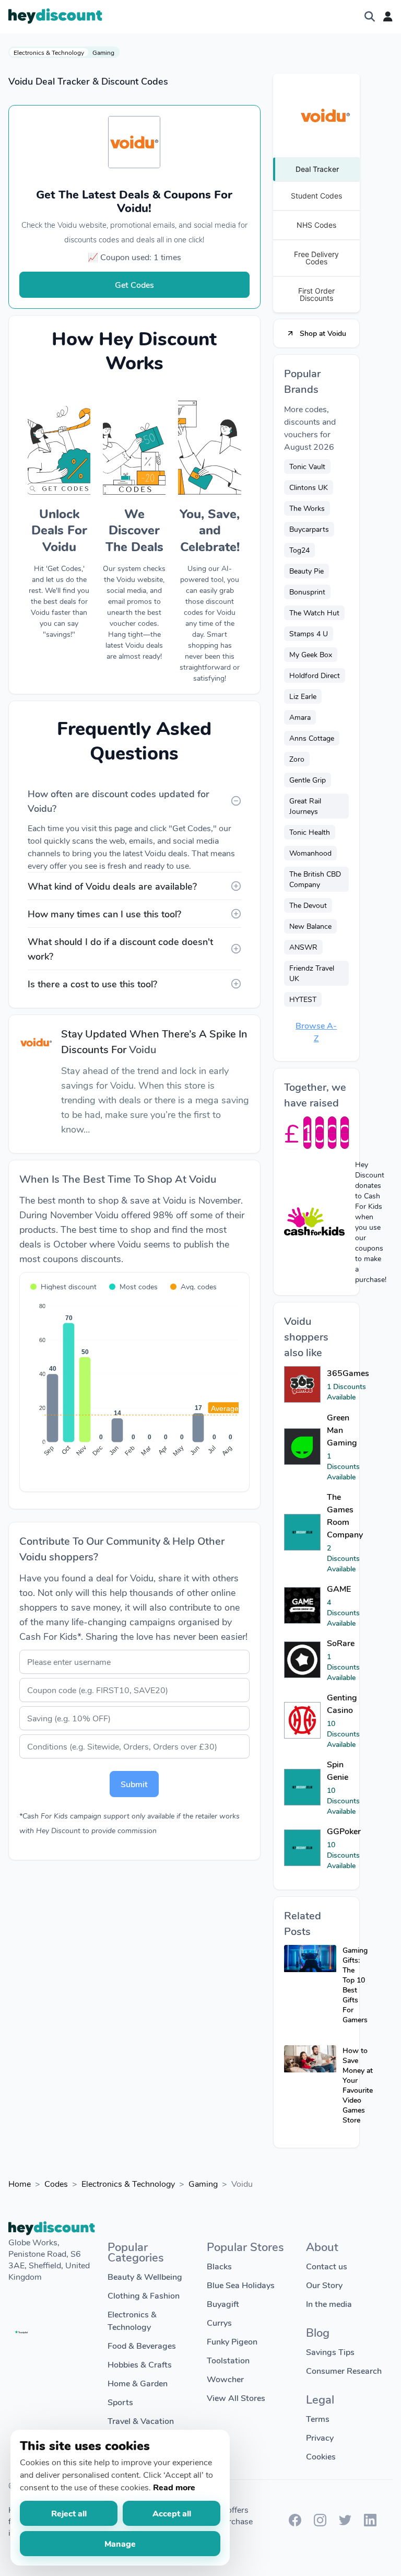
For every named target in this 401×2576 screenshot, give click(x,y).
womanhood (310, 853)
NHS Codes (316, 225)
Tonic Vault (307, 466)
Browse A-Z (316, 1031)
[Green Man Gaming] (302, 1447)
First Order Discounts (316, 294)
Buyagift (223, 2304)
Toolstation (228, 2360)
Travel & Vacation (141, 2421)
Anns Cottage (312, 738)
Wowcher (225, 2379)
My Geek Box (311, 654)
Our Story (324, 2285)
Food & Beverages (142, 2345)
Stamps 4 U (309, 633)
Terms (318, 2418)
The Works (307, 508)
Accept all (172, 2513)
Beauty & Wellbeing (145, 2276)
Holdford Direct (315, 675)
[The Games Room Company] (302, 1532)
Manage (120, 2543)
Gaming (103, 52)
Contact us (327, 2266)
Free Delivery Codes (316, 258)
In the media (329, 2304)
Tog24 (299, 550)
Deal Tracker (317, 169)
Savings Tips (330, 2352)
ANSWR (303, 947)
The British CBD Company (315, 879)
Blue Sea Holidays (241, 2285)
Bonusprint (307, 592)
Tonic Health (310, 832)
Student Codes (316, 196)
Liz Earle (303, 696)
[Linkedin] (370, 2523)
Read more (174, 2487)
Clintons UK (309, 487)
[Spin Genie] (302, 1787)
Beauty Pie (306, 571)
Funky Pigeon (232, 2341)
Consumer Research (344, 2370)
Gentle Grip (308, 780)
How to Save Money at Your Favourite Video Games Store (358, 2085)
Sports (120, 2402)
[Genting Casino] (302, 1720)
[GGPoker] (302, 1848)
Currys (219, 2322)
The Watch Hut (314, 613)
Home (20, 2183)
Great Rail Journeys (305, 806)
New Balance (310, 926)
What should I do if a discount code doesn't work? (120, 949)
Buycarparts (309, 529)
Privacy (320, 2437)
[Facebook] (295, 2523)
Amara (300, 717)
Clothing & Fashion (144, 2295)
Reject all (69, 2513)
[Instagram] (320, 2523)
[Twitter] (345, 2523)
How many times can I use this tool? (104, 914)
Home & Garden (138, 2383)
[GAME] (302, 1605)
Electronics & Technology (49, 52)
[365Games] (302, 1384)
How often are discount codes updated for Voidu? (119, 801)
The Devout (308, 905)
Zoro (297, 759)
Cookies (321, 2456)
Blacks (219, 2266)
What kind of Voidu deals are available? (112, 886)
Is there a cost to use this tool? (92, 984)
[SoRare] (302, 1660)
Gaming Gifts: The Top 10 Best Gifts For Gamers (355, 1985)
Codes (56, 2183)
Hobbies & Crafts (140, 2364)
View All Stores (236, 2398)
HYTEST (303, 999)
